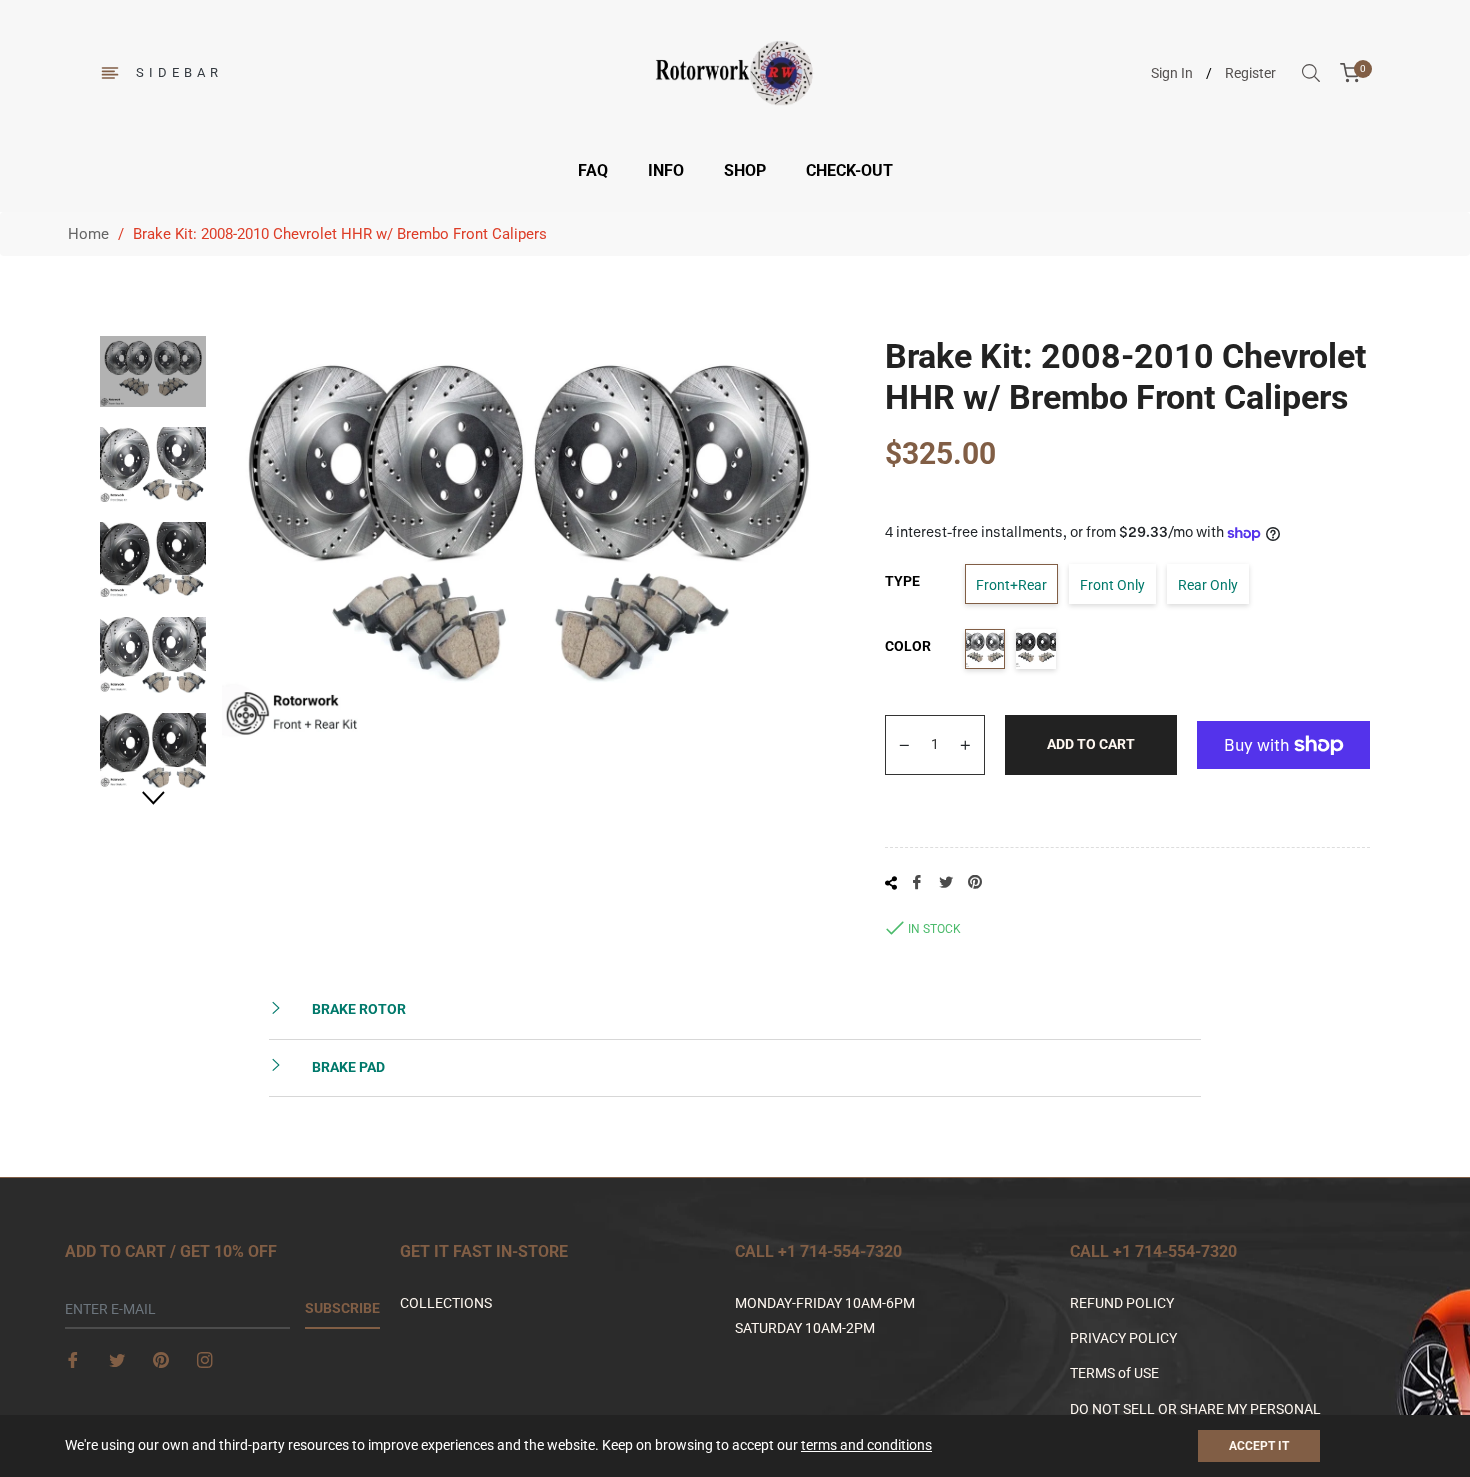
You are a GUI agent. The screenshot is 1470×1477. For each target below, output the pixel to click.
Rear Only (1208, 585)
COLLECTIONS (446, 1303)
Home (88, 234)
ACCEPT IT (1259, 1446)
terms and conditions (866, 1445)
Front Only (1112, 585)
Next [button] (153, 798)
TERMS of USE (1114, 1373)
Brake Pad (347, 1067)
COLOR (908, 646)
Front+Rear (1011, 585)
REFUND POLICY (1122, 1303)
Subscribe (342, 1308)
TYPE (902, 581)
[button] (1469, 1468)
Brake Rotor (357, 1009)
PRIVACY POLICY (1123, 1338)
